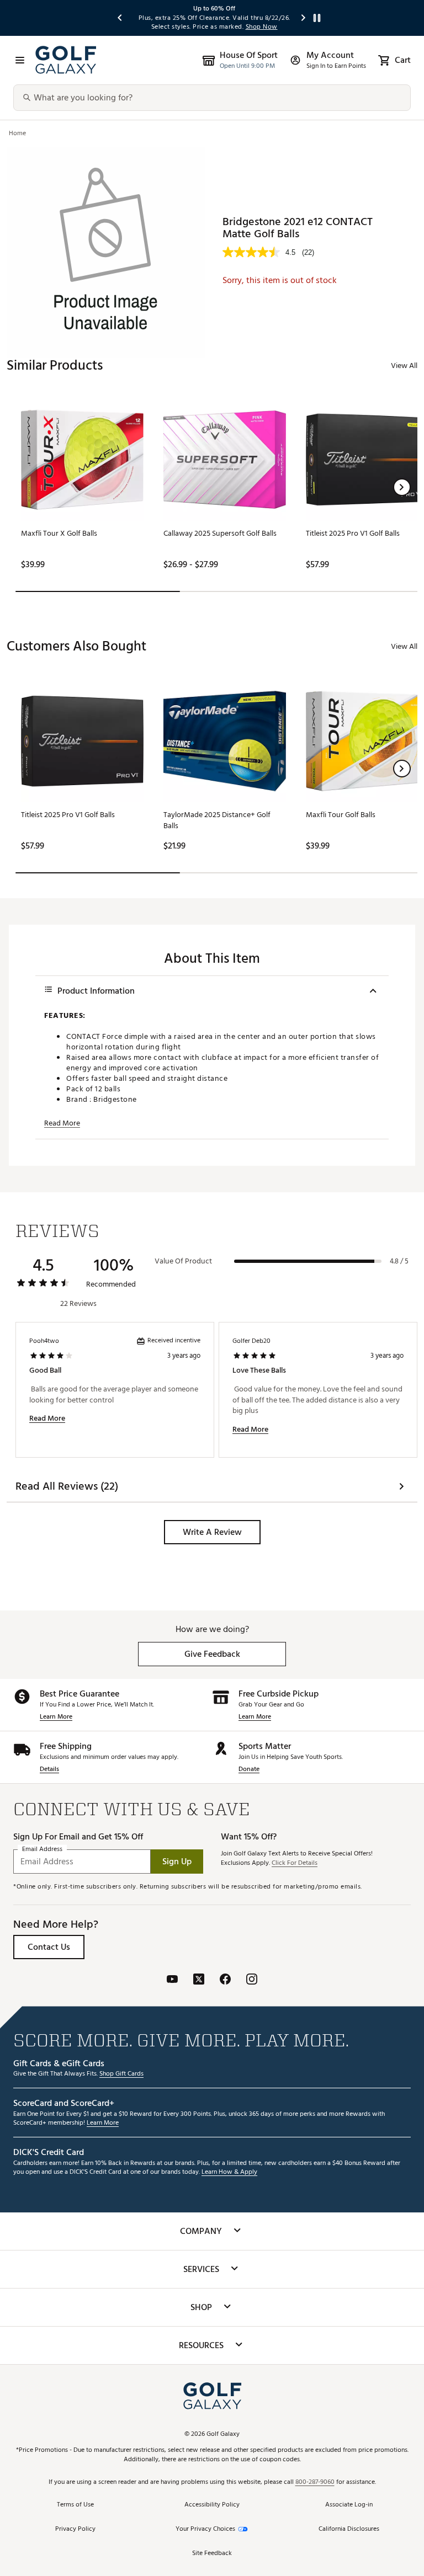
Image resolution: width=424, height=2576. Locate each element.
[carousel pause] (317, 18)
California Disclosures (349, 2529)
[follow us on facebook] (225, 1980)
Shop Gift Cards (121, 2074)
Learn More (56, 1717)
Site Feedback (212, 2554)
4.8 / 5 (399, 1261)
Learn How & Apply (229, 2172)
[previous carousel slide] (120, 18)
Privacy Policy (75, 2529)
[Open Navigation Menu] (20, 60)
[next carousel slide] (304, 18)
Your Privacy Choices (205, 2529)
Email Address (42, 1850)
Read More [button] (62, 1123)
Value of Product (183, 1261)
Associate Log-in (349, 2505)
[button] (402, 487)
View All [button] (404, 366)
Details (49, 1770)
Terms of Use (75, 2505)
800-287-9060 (315, 2482)
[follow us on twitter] (199, 1980)
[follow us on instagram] (252, 1980)
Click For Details (295, 1863)
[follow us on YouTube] (172, 1980)
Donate (249, 1770)
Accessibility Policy (212, 2505)
